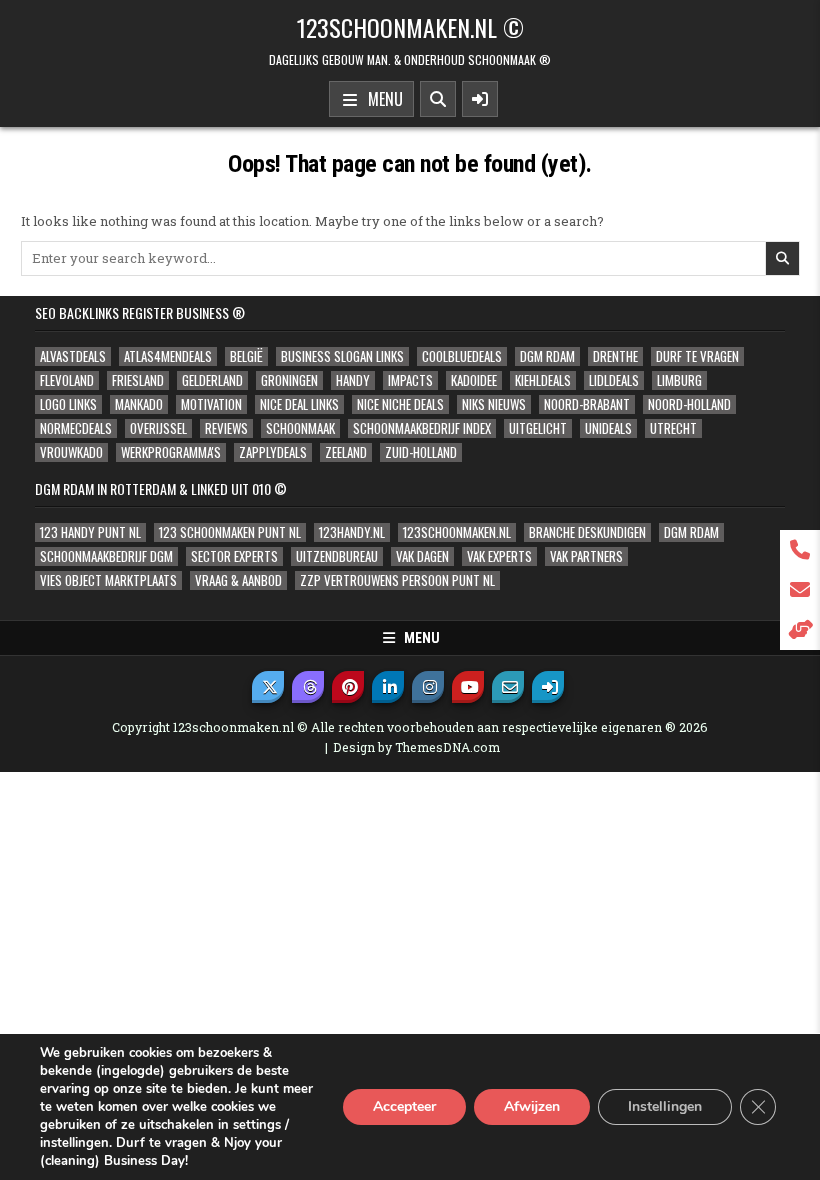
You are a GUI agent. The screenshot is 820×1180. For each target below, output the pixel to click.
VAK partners (586, 556)
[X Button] (268, 687)
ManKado (139, 404)
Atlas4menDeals (168, 356)
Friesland (138, 380)
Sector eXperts (234, 556)
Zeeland (346, 452)
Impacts (410, 380)
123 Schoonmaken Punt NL (230, 532)
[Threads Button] (308, 687)
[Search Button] (438, 99)
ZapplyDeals (273, 452)
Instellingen (665, 1106)
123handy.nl (352, 532)
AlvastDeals (73, 356)
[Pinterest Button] (348, 687)
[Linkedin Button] (388, 687)
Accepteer (404, 1106)
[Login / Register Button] (548, 687)
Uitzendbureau (337, 556)
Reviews (226, 428)
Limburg (679, 380)
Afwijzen (532, 1106)
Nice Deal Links (299, 404)
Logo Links (68, 404)
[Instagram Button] (428, 687)
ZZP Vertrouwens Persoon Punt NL (397, 580)
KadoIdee (474, 380)
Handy (353, 380)
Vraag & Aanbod (238, 580)
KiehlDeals (543, 380)
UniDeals (608, 428)
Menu (381, 99)
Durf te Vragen (697, 356)
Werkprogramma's (171, 452)
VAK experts (499, 556)
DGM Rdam (547, 356)
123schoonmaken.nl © (410, 27)
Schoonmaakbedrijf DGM (106, 556)
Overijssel (158, 428)
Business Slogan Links (342, 356)
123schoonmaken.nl (457, 532)
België (246, 356)
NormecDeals (76, 428)
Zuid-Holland (421, 452)
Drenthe (615, 356)
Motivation (211, 404)
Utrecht (673, 428)
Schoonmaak (300, 428)
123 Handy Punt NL (90, 532)
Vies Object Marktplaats (108, 580)
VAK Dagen (422, 556)
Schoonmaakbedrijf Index (422, 428)
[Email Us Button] (508, 687)
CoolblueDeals (462, 356)
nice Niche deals (400, 404)
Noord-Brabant (587, 404)
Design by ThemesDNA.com (416, 747)
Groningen (289, 380)
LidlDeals (614, 380)
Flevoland (67, 380)
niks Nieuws (494, 404)
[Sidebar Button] (480, 99)
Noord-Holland (689, 404)
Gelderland (212, 380)
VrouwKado (71, 452)
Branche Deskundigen (587, 532)
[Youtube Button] (468, 687)
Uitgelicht (538, 428)
